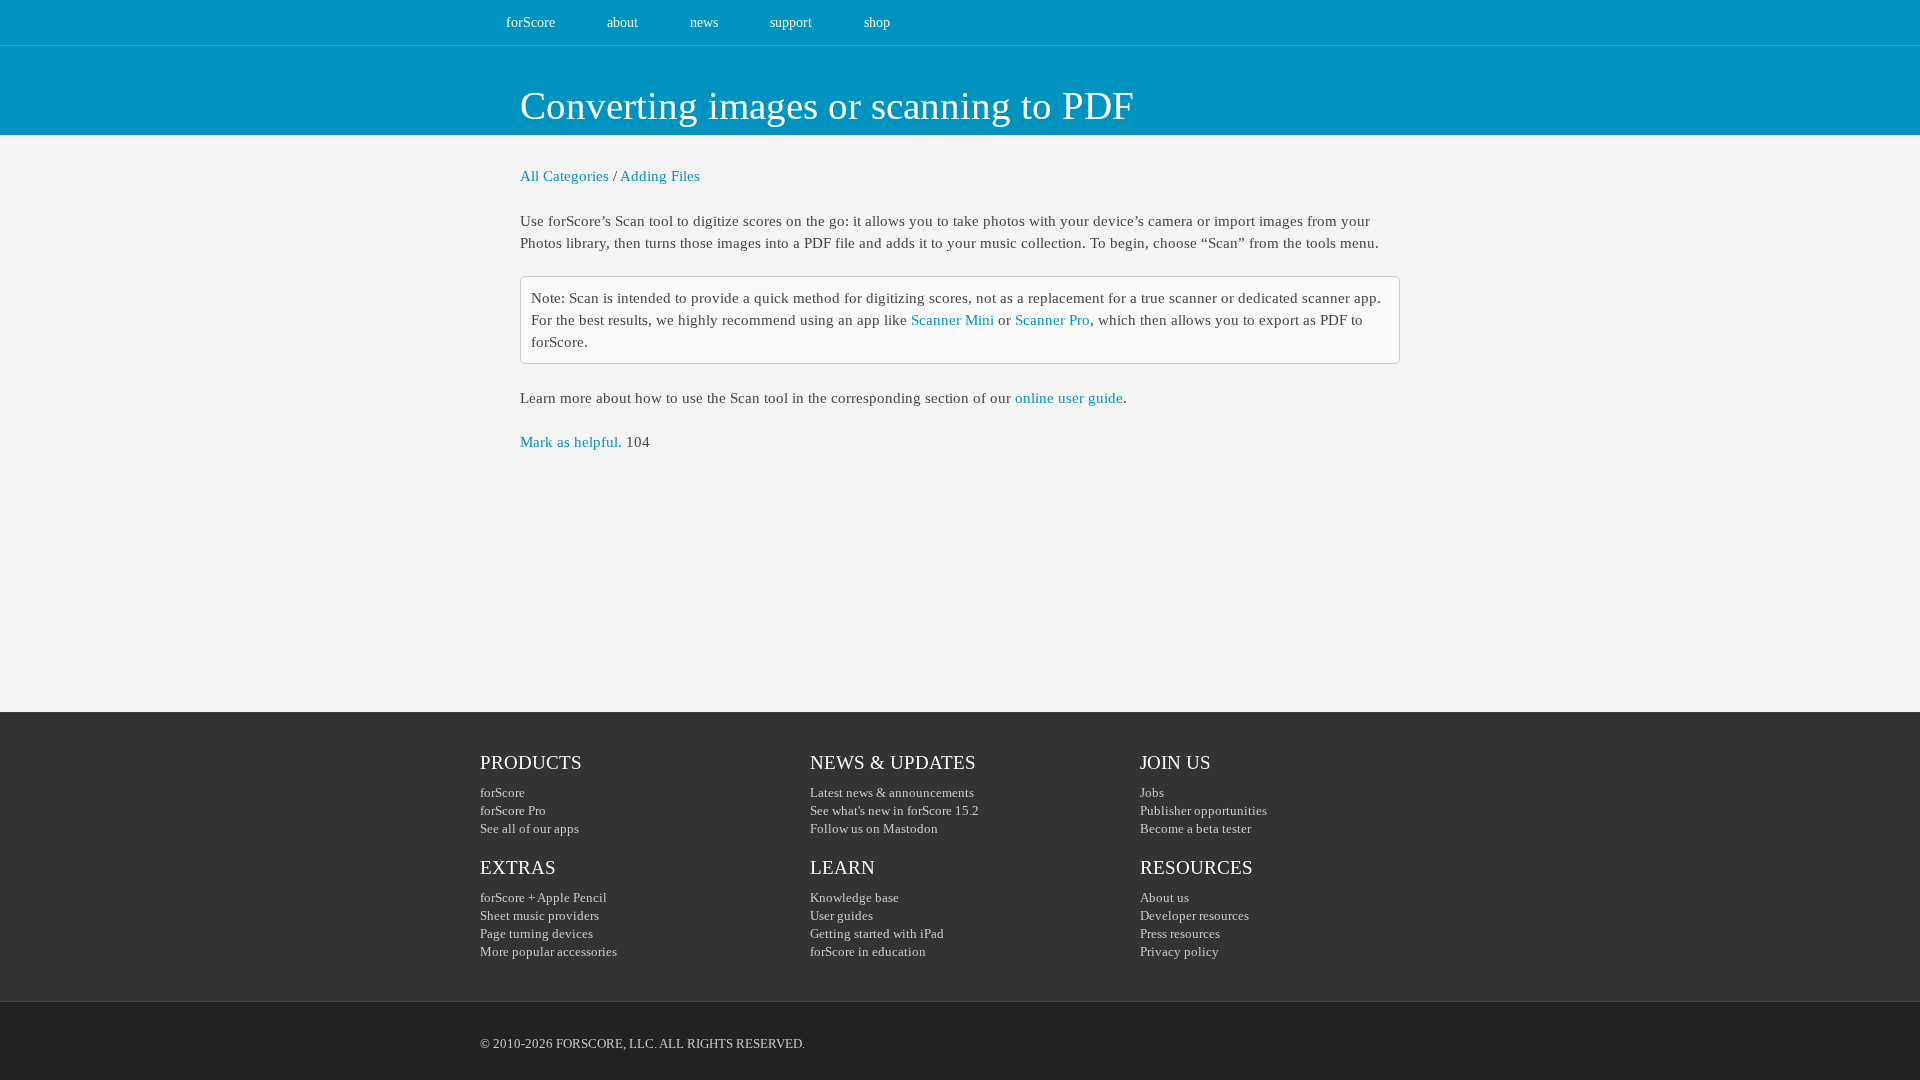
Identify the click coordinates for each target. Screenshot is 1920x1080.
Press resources (1180, 933)
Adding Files (660, 176)
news (704, 22)
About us (1164, 897)
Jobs (1152, 792)
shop (877, 22)
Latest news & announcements (892, 792)
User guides (841, 915)
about (622, 22)
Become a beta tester (1195, 828)
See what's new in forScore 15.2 (894, 810)
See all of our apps (529, 828)
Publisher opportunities (1203, 810)
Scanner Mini (952, 320)
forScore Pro (513, 810)
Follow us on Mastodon (874, 828)
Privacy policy (1179, 951)
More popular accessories (548, 951)
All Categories (564, 176)
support (791, 22)
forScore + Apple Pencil (543, 897)
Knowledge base (854, 897)
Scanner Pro (1052, 320)
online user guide (1069, 398)
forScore (530, 22)
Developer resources (1194, 915)
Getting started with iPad (877, 933)
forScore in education (868, 951)
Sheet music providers (539, 915)
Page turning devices (536, 933)
